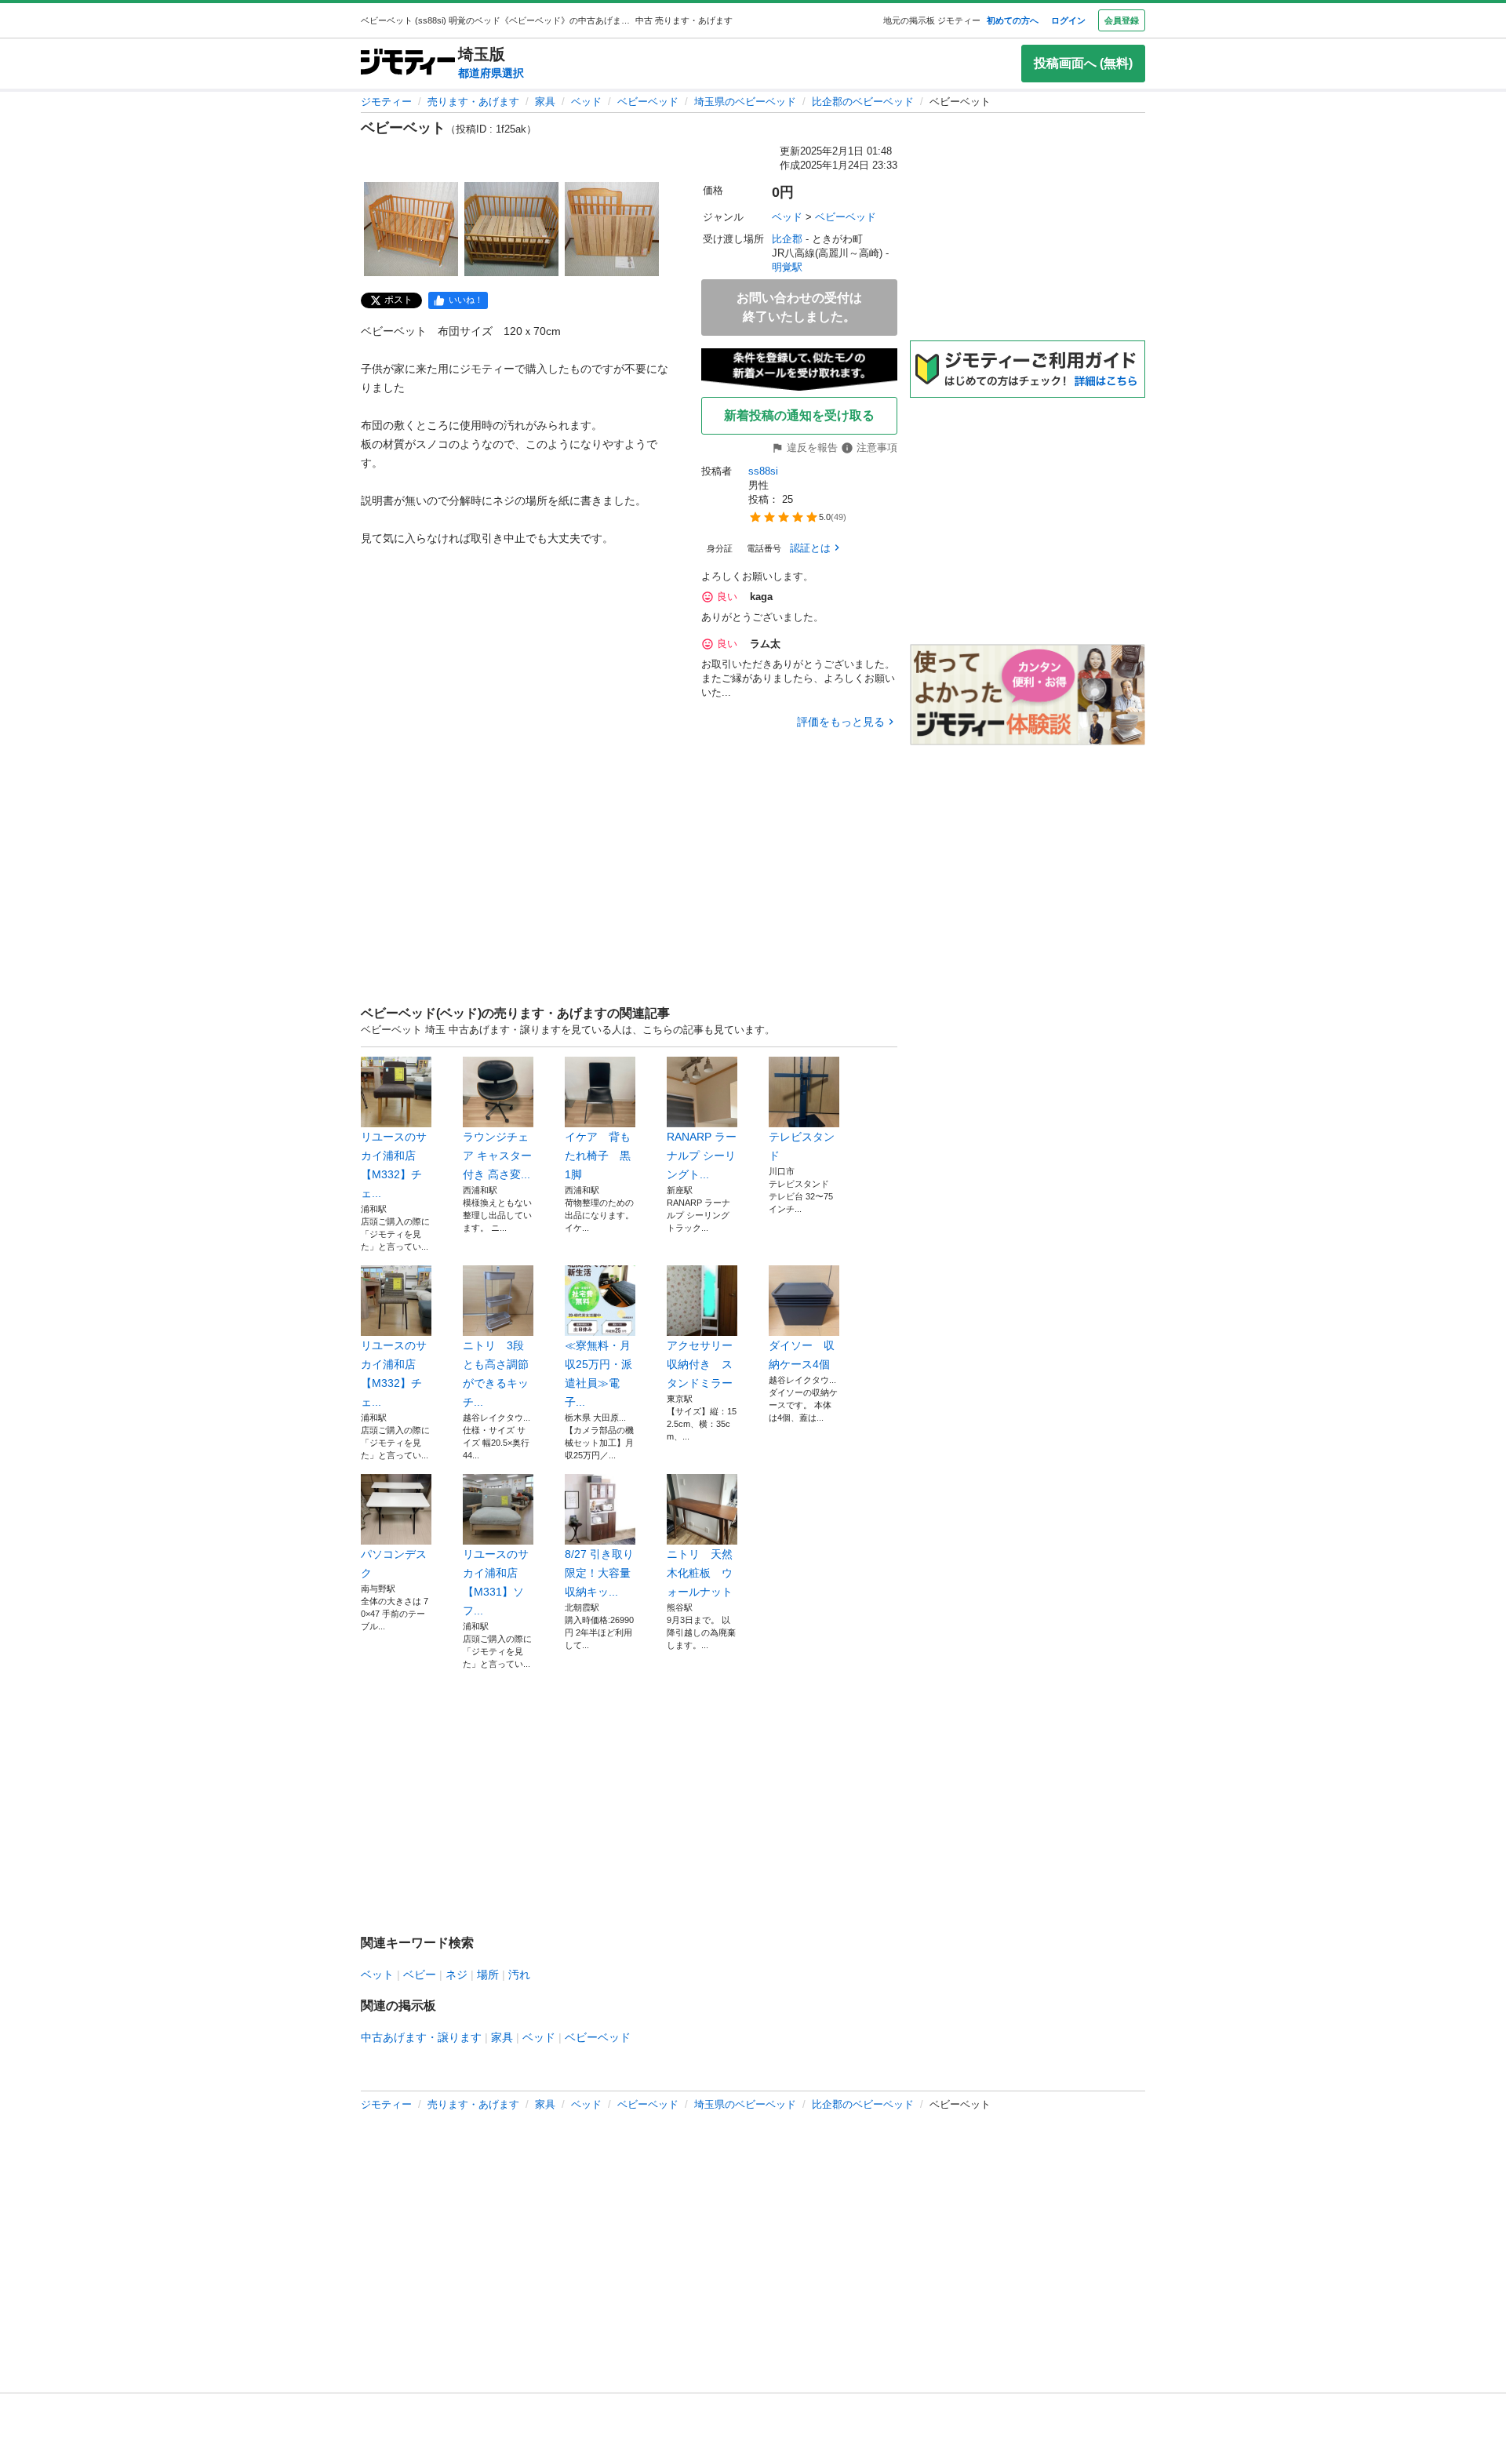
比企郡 (787, 239)
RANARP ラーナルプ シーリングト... (702, 1156)
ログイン (1068, 20)
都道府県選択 (491, 73)
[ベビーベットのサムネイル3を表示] (612, 229)
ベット (377, 1974)
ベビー (420, 1974)
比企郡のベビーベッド (863, 102)
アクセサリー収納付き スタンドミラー (700, 1364)
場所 (488, 1974)
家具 (545, 102)
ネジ (457, 1974)
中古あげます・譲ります (421, 2037)
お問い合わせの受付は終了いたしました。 (799, 307)
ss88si (763, 471)
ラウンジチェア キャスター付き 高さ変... (497, 1156)
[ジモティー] (408, 63)
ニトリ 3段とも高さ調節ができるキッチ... (496, 1374)
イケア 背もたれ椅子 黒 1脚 (600, 1156)
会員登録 (1122, 20)
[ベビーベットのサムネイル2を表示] (511, 229)
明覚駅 (787, 267)
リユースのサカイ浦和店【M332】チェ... (394, 1165)
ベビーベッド (648, 102)
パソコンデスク (394, 1563)
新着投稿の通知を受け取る (799, 415)
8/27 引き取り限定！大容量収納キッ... (599, 1573)
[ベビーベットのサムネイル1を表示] (411, 229)
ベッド (586, 102)
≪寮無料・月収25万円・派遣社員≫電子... (598, 1374)
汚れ (519, 1974)
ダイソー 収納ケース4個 (802, 1355)
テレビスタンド (802, 1146)
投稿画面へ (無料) (1083, 63)
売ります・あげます (473, 102)
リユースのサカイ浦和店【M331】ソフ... (496, 1582)
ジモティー (386, 102)
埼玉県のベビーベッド (745, 102)
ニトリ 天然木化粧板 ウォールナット (700, 1573)
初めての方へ (1013, 20)
